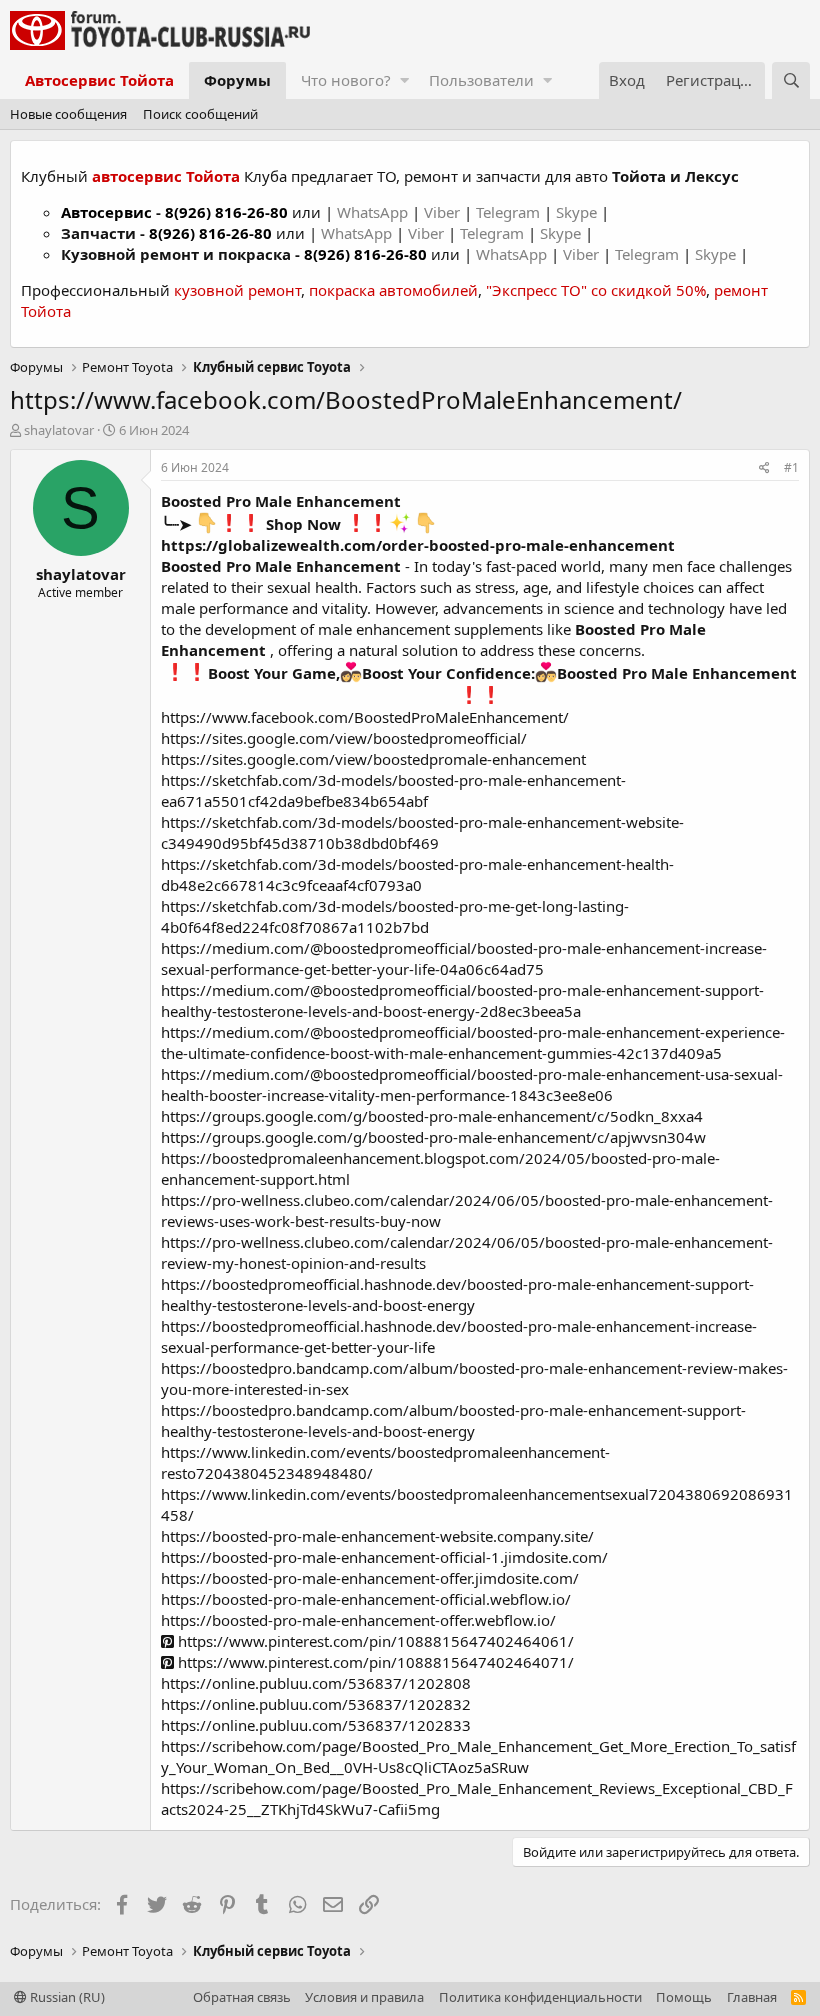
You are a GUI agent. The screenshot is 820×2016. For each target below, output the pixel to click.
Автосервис (106, 212)
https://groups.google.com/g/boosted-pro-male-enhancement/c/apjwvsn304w (433, 1137)
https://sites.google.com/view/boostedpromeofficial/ (344, 738)
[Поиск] (791, 80)
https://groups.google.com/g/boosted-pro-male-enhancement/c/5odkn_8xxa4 (432, 1116)
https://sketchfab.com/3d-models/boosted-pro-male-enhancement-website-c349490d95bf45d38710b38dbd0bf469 (422, 832)
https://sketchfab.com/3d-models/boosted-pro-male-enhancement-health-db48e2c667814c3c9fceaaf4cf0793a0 (417, 874)
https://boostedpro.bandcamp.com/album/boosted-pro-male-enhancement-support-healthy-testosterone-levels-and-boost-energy (453, 1420)
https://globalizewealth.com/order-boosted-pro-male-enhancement (418, 545)
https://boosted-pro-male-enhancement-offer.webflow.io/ (358, 1620)
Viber (442, 212)
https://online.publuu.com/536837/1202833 (316, 1725)
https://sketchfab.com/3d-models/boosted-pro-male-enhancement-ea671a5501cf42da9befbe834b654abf (393, 790)
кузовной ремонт (237, 290)
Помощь (684, 1997)
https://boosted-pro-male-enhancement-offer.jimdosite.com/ (370, 1578)
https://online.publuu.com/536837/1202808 (316, 1683)
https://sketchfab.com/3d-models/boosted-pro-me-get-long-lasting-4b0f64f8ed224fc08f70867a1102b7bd (395, 916)
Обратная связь (242, 1997)
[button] (404, 80)
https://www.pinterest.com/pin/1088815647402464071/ (374, 1662)
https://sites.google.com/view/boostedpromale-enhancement (373, 759)
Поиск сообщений (200, 114)
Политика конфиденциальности (540, 1997)
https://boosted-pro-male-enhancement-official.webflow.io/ (366, 1599)
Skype (578, 212)
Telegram (510, 212)
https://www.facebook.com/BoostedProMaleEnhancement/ (365, 717)
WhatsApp (374, 212)
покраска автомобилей (393, 290)
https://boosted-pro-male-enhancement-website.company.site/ (377, 1536)
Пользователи (481, 80)
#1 (791, 467)
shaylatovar (59, 430)
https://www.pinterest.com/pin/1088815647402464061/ (374, 1641)
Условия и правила (364, 1997)
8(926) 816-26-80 (226, 212)
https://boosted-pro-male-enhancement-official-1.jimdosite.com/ (384, 1557)
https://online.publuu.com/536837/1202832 (316, 1704)
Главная (752, 1997)
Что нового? (346, 80)
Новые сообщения (68, 114)
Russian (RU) (66, 1997)
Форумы (237, 80)
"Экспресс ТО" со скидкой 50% (596, 290)
